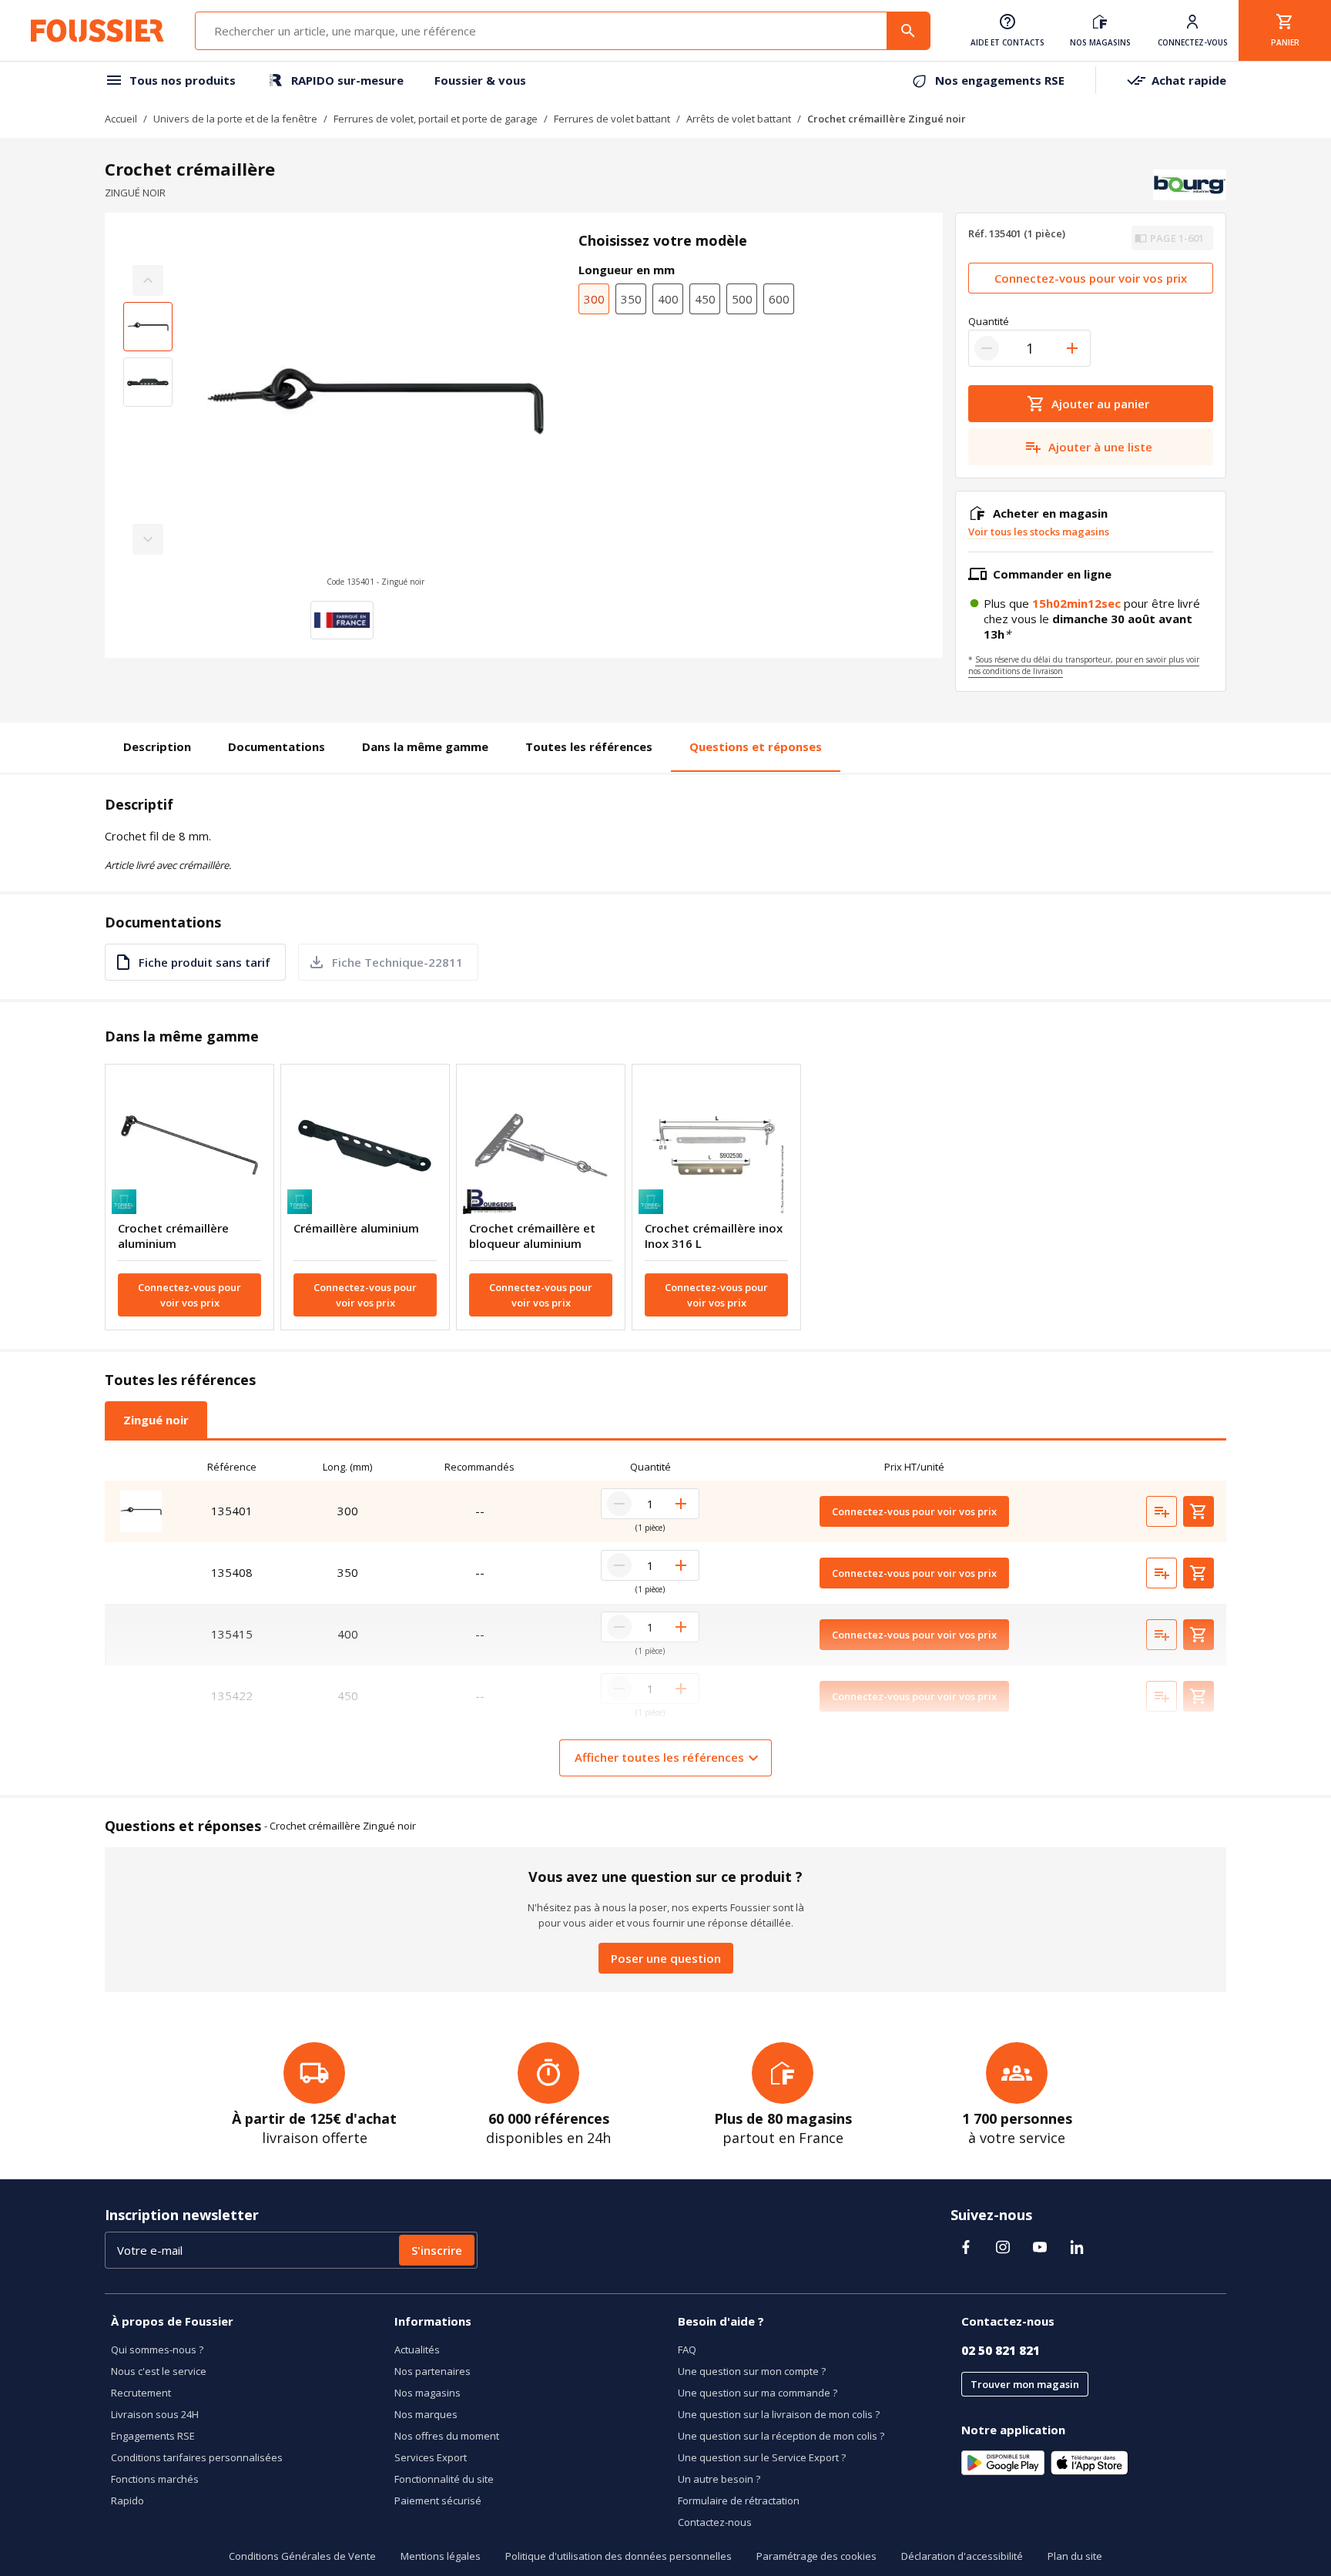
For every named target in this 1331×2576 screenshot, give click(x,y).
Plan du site (1075, 2556)
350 (631, 299)
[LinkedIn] (1077, 2247)
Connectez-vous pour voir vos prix (1091, 278)
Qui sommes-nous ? (157, 2350)
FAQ (687, 2350)
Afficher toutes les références (659, 1757)
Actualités (417, 2350)
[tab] (156, 1420)
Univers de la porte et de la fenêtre (235, 119)
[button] (375, 410)
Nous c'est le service (159, 2371)
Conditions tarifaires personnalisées (197, 2457)
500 (742, 299)
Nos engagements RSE (1000, 80)
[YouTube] (1040, 2247)
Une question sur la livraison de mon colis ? (779, 2414)
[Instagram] (1003, 2247)
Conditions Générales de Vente (302, 2556)
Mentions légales (441, 2556)
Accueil (121, 119)
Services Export (431, 2457)
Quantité (989, 321)
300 (594, 299)
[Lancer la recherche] (908, 31)
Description (157, 746)
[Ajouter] (1072, 348)
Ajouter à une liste (1100, 447)
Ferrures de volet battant (612, 119)
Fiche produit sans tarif (205, 962)
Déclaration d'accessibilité (962, 2556)
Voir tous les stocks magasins (1039, 532)
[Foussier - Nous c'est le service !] (97, 31)
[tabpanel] (665, 1615)
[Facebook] (966, 2247)
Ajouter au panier (1100, 404)
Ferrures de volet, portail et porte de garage (436, 119)
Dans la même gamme (425, 746)
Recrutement (141, 2393)
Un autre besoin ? (719, 2479)
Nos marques (426, 2414)
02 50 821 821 (1001, 2350)
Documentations (277, 746)
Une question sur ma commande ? (758, 2393)
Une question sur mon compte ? (752, 2371)
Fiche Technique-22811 (397, 962)
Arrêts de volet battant (739, 119)
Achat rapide (1189, 80)
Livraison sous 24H (155, 2414)
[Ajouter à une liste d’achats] (1162, 1511)
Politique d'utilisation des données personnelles (619, 2556)
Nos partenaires (432, 2371)
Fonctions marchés (155, 2479)
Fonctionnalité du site (444, 2479)
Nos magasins (427, 2393)
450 (705, 299)
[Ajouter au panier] (1199, 1511)
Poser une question (666, 1958)
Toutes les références (589, 746)
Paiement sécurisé (438, 2501)
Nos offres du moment (447, 2436)
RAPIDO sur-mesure (347, 80)
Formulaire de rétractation (739, 2501)
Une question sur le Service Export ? (762, 2457)
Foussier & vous (480, 80)
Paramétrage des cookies (816, 2556)
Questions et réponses (756, 746)
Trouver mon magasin (1025, 2384)
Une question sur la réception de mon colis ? (781, 2436)
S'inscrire (437, 2250)
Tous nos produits (183, 80)
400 (668, 299)
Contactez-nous (715, 2522)
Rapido (127, 2501)
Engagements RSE (153, 2436)
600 (779, 299)
